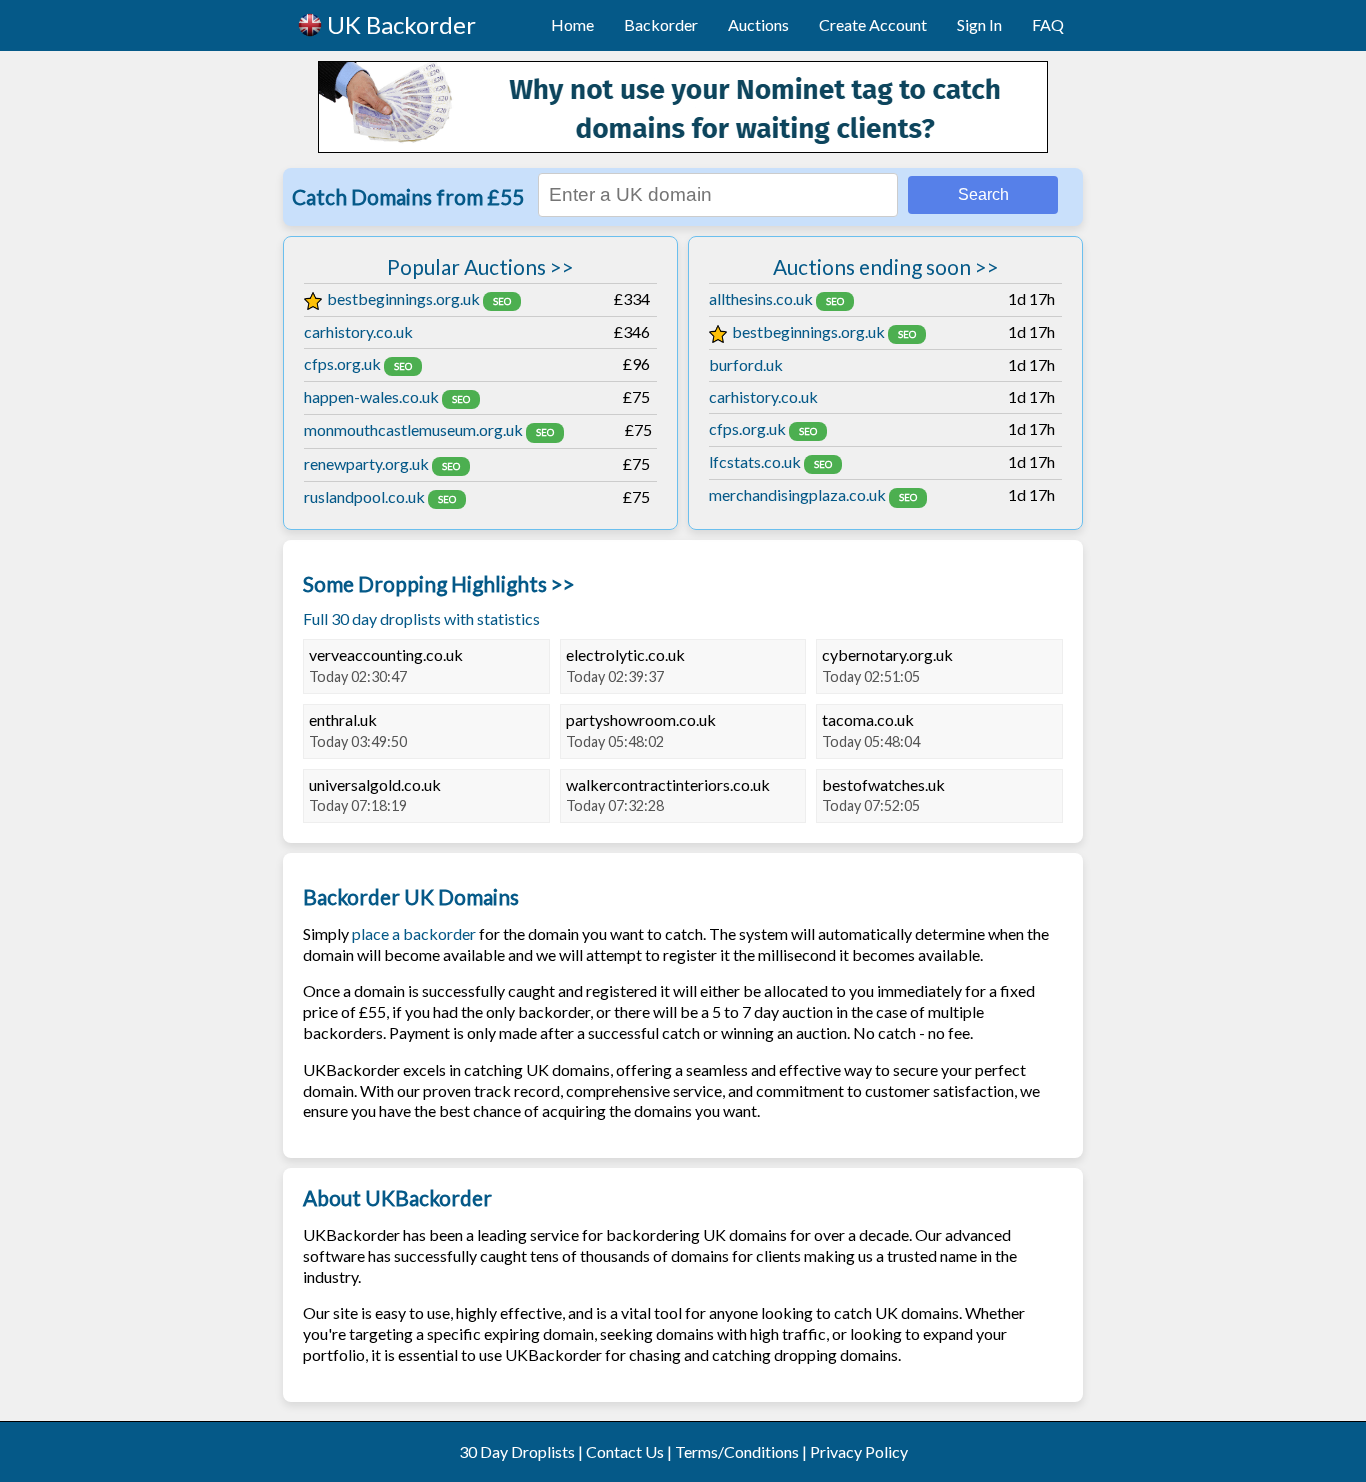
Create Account (873, 24)
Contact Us (625, 1451)
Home (572, 24)
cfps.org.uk (342, 363)
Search (983, 194)
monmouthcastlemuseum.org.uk (413, 429)
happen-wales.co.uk (371, 396)
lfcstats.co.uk (755, 461)
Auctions (758, 24)
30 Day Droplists (517, 1451)
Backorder (661, 24)
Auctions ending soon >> (886, 266)
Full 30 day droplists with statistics (421, 618)
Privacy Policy (859, 1451)
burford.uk (746, 364)
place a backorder (414, 933)
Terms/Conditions (737, 1451)
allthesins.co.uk (761, 298)
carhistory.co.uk (358, 331)
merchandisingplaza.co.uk (797, 494)
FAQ (1048, 24)
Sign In (979, 24)
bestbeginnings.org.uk (403, 298)
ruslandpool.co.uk (364, 496)
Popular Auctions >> (480, 266)
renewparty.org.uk (366, 463)
